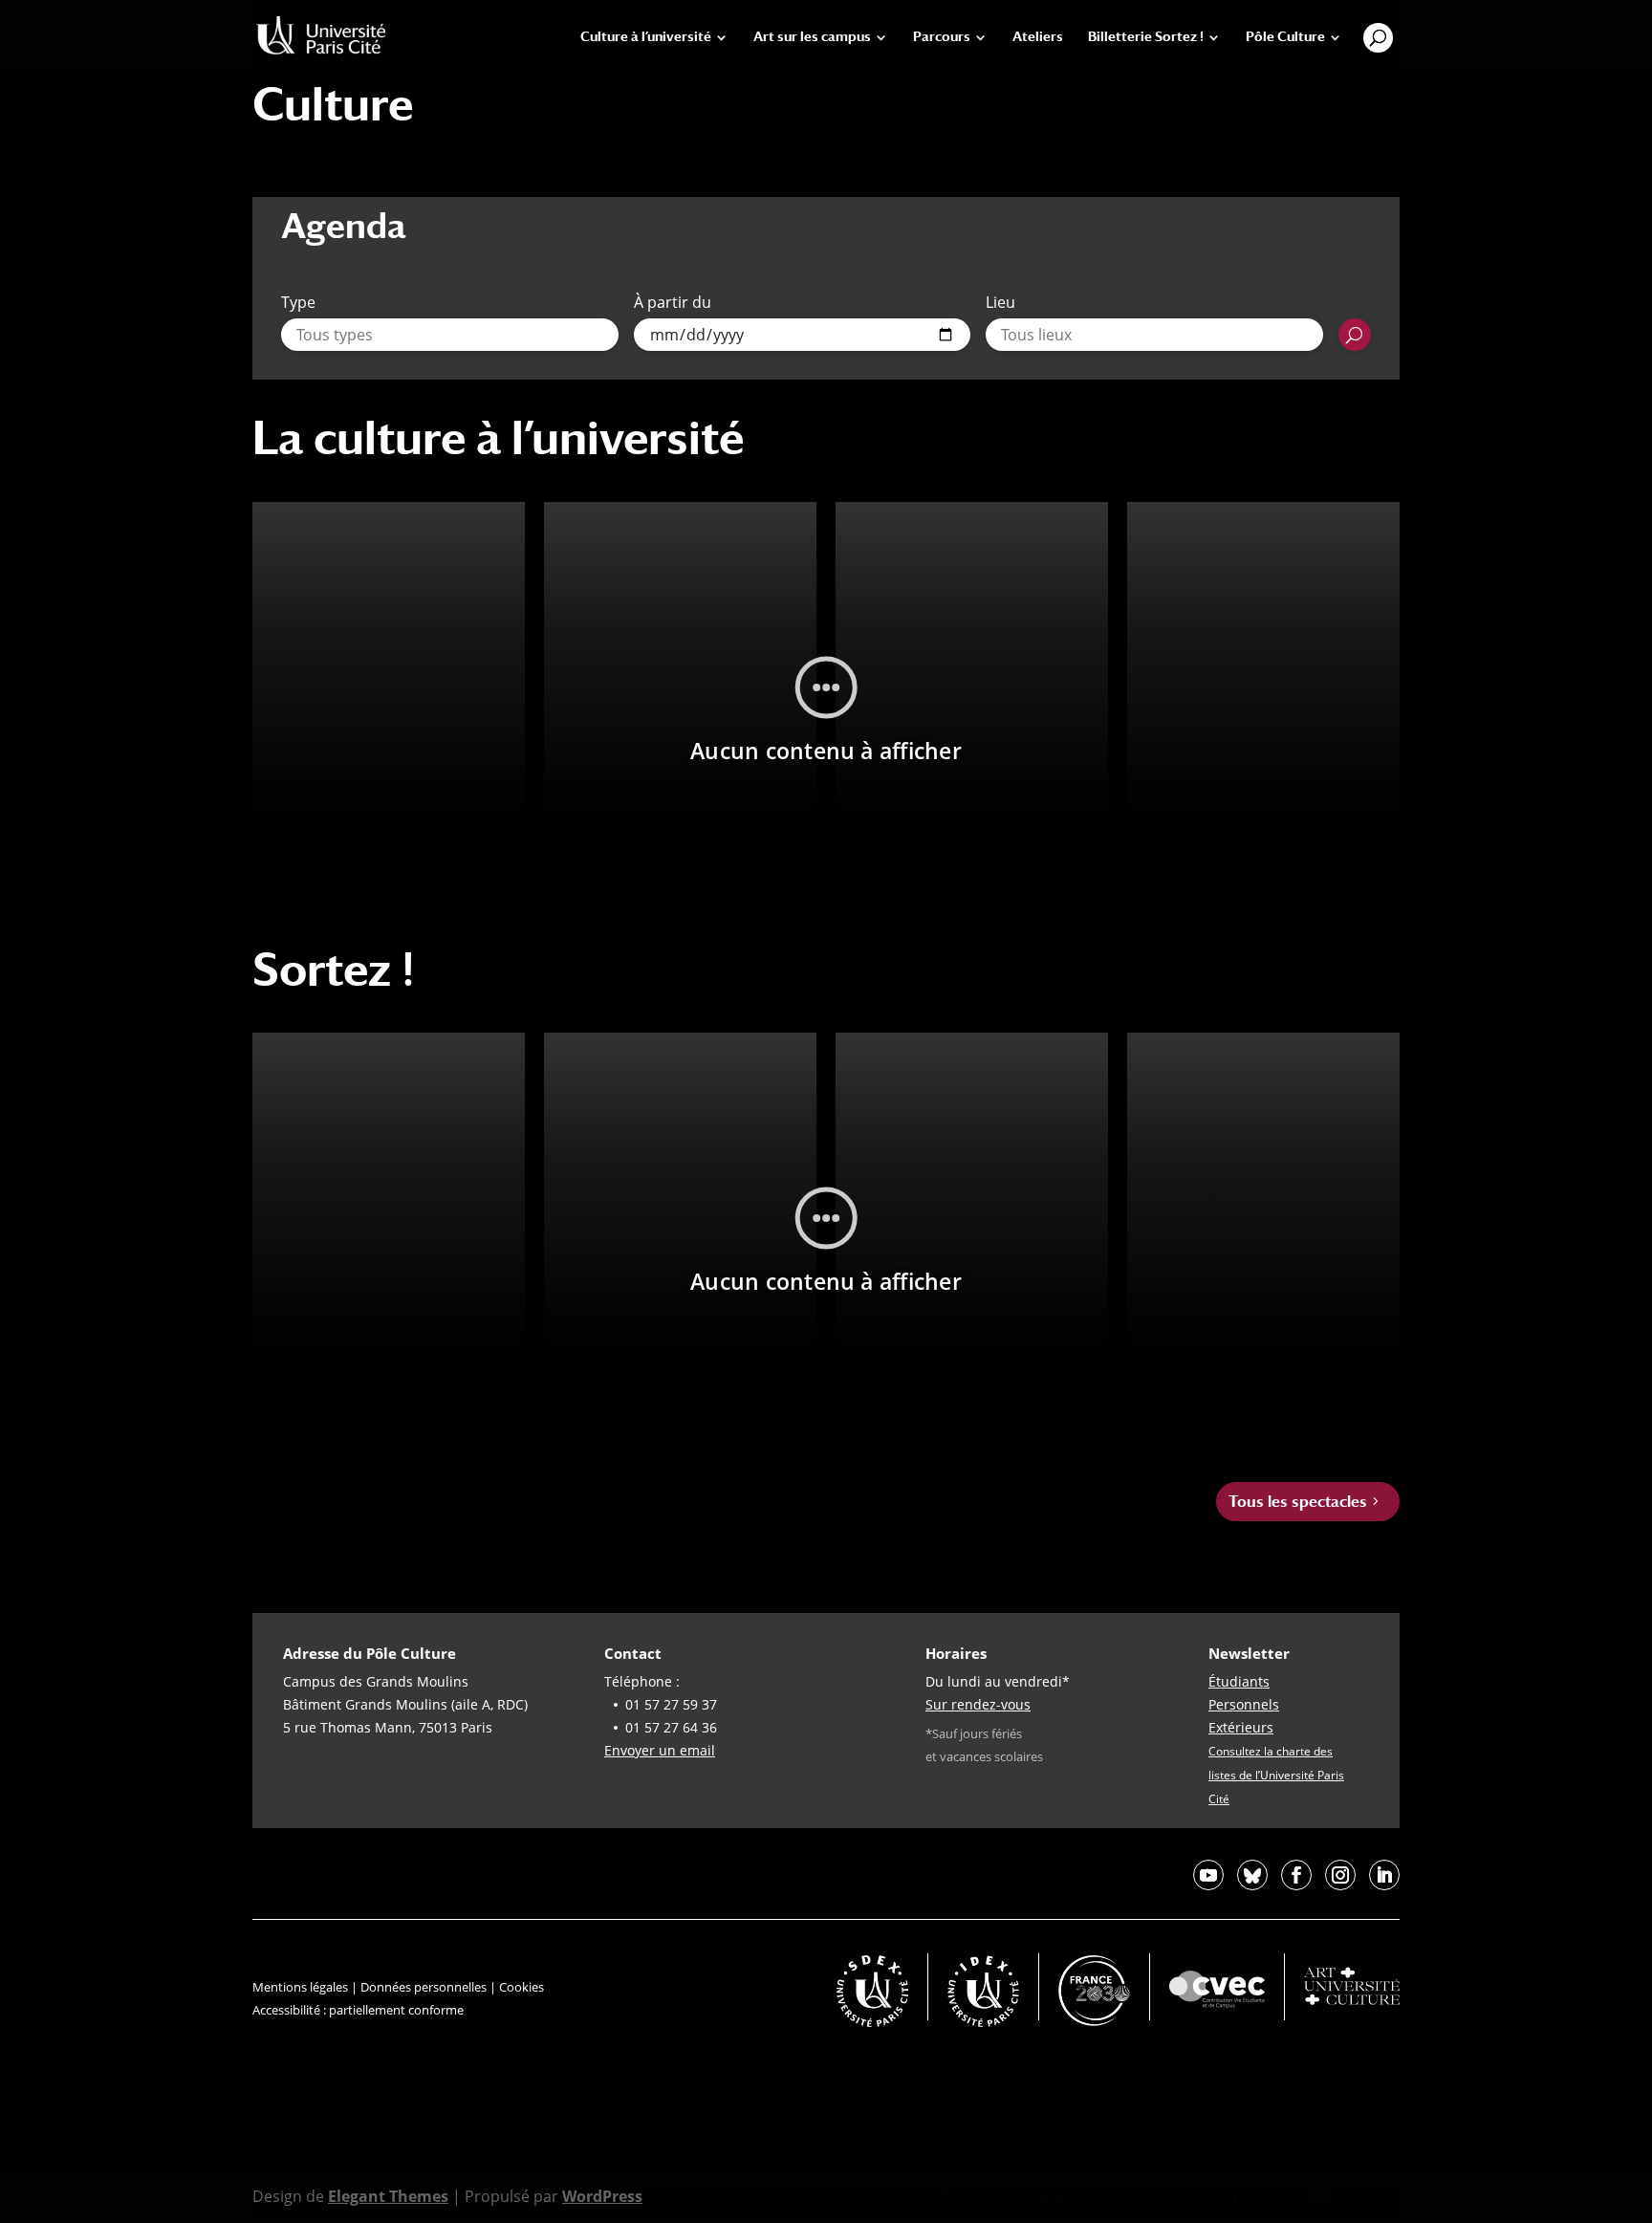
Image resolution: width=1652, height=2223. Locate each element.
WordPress (602, 2196)
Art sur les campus (812, 37)
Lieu (1000, 302)
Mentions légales (300, 1987)
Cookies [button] (522, 1987)
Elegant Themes (388, 2196)
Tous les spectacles (1298, 1502)
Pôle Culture (1285, 37)
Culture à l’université (646, 37)
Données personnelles (424, 1987)
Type (298, 302)
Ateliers (1038, 37)
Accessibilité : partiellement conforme (358, 2010)
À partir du (673, 302)
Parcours (942, 37)
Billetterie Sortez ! (1146, 37)
